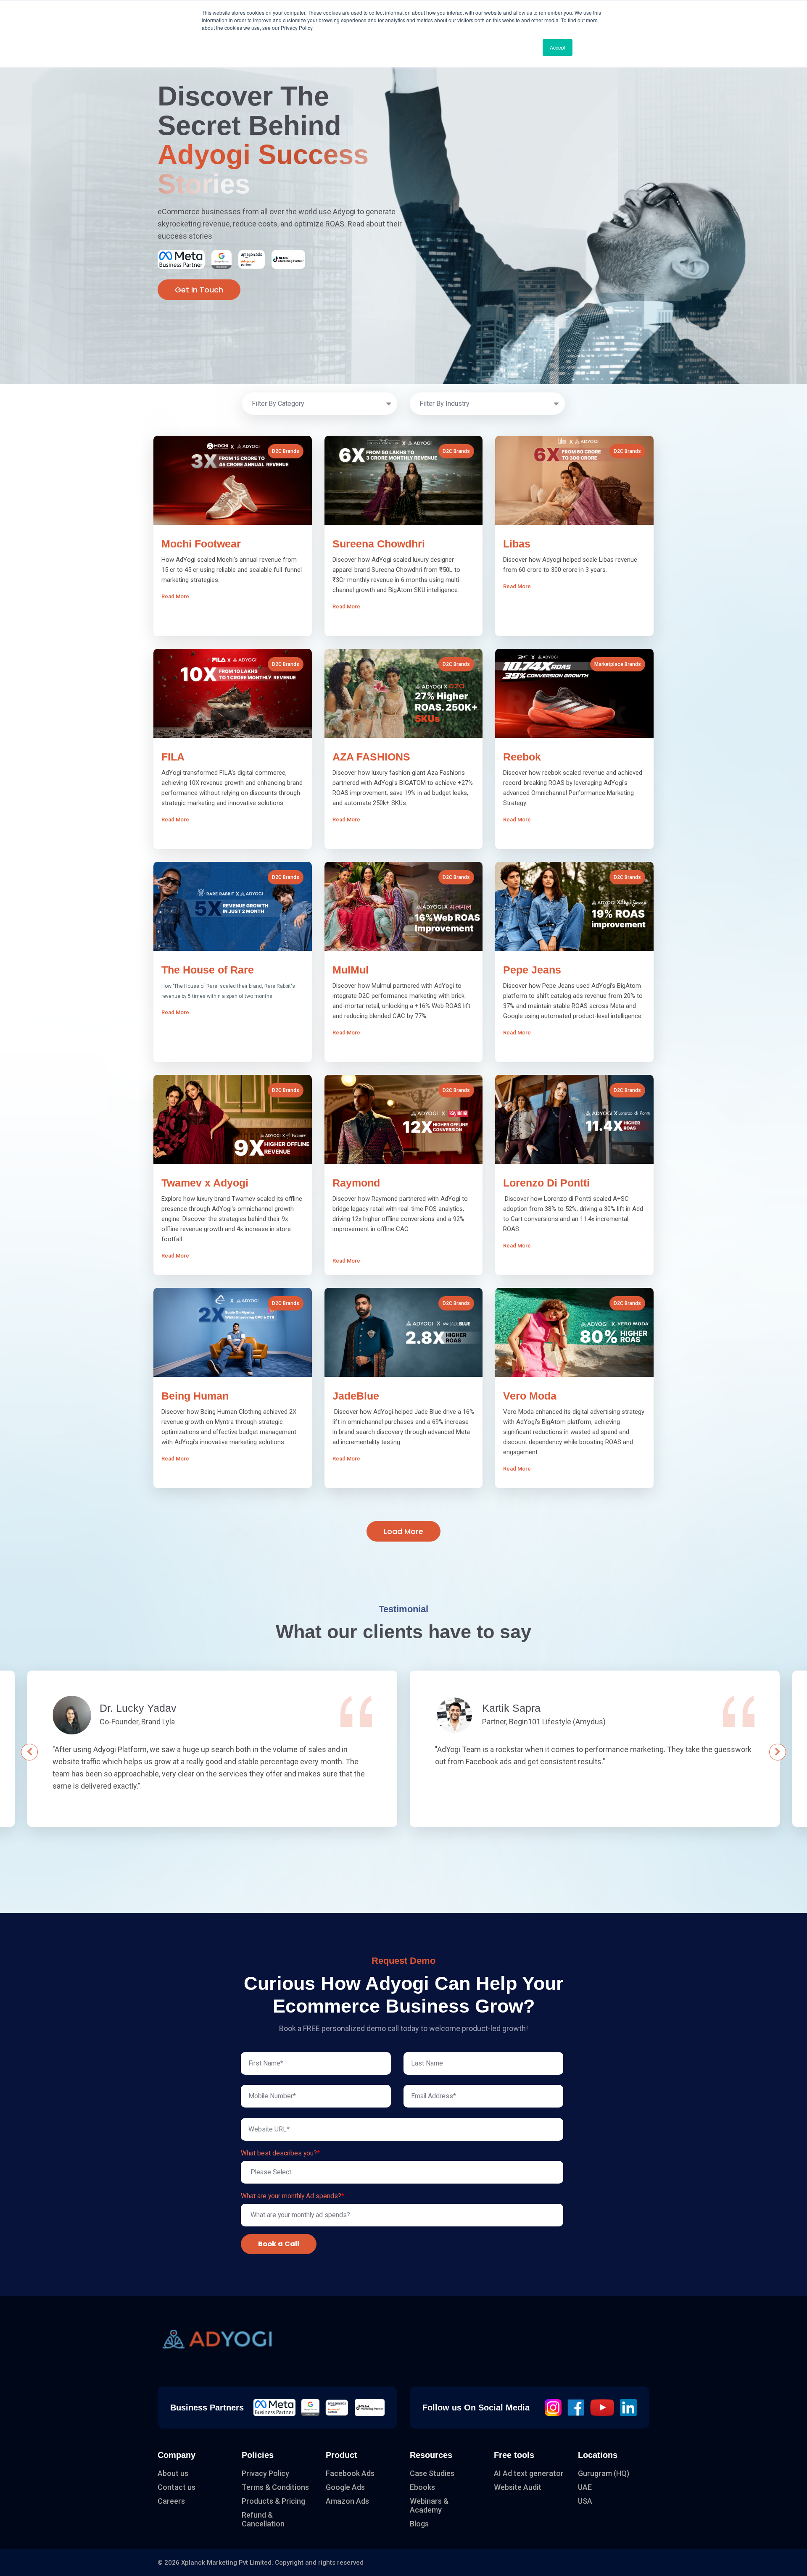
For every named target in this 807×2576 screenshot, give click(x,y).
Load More (403, 1531)
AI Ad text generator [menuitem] (529, 2473)
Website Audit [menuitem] (518, 2487)
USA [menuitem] (585, 2501)
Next (778, 1752)
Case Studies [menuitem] (432, 2473)
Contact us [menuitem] (177, 2487)
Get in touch (199, 290)
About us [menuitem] (173, 2473)
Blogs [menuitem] (419, 2524)
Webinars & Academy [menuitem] (429, 2505)
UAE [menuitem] (585, 2487)
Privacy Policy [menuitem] (265, 2473)
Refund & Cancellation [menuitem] (263, 2519)
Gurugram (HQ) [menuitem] (604, 2473)
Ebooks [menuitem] (422, 2487)
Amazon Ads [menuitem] (347, 2501)
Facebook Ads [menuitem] (350, 2473)
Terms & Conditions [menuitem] (275, 2487)
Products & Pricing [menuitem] (273, 2501)
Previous (29, 1752)
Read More (189, 617)
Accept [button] (558, 47)
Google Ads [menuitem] (345, 2487)
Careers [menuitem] (171, 2501)
